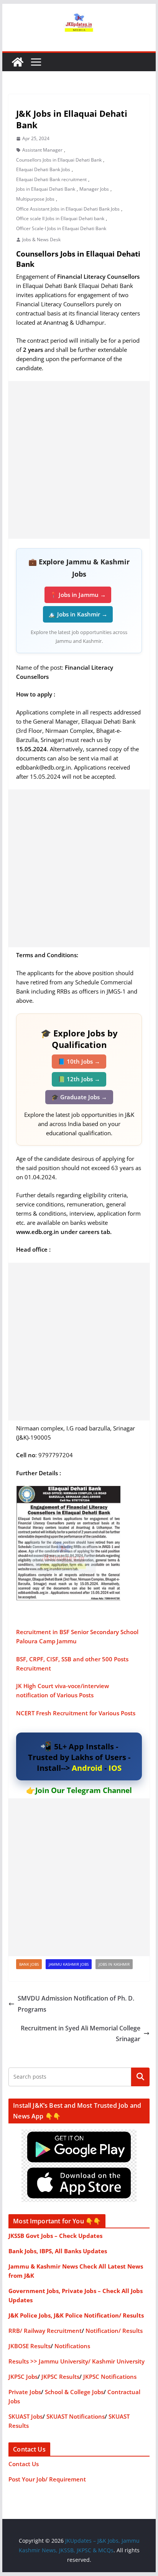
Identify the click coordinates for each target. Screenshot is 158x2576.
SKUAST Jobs (26, 2416)
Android (87, 1768)
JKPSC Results (60, 2377)
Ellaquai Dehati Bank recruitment (51, 179)
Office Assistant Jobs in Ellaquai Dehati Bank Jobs (68, 209)
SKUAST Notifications (76, 2416)
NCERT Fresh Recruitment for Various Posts (76, 1713)
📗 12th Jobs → (79, 1079)
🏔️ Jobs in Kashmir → (78, 614)
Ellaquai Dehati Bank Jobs (43, 169)
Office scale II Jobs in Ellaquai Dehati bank (60, 218)
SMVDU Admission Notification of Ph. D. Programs (76, 2004)
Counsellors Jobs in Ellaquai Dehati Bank (59, 160)
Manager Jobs (94, 189)
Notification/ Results (114, 2331)
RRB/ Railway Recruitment (45, 2331)
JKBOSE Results (30, 2346)
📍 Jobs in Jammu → (78, 595)
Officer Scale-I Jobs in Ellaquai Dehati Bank (61, 228)
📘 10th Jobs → (79, 1061)
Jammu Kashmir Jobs (69, 1964)
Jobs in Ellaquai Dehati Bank (46, 189)
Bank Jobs (29, 1964)
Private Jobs (25, 2392)
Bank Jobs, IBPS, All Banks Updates (58, 2251)
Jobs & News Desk (41, 239)
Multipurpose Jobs (35, 199)
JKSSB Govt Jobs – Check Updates (55, 2236)
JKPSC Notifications (110, 2377)
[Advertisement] (79, 460)
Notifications (72, 2346)
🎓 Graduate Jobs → (79, 1097)
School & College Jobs (74, 2392)
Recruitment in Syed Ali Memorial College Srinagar (81, 2034)
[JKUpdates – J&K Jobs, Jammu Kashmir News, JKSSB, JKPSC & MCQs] (18, 62)
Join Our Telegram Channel (84, 1790)
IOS (115, 1768)
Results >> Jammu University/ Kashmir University (77, 2361)
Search (140, 2077)
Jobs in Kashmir (114, 1964)
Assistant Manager (42, 150)
